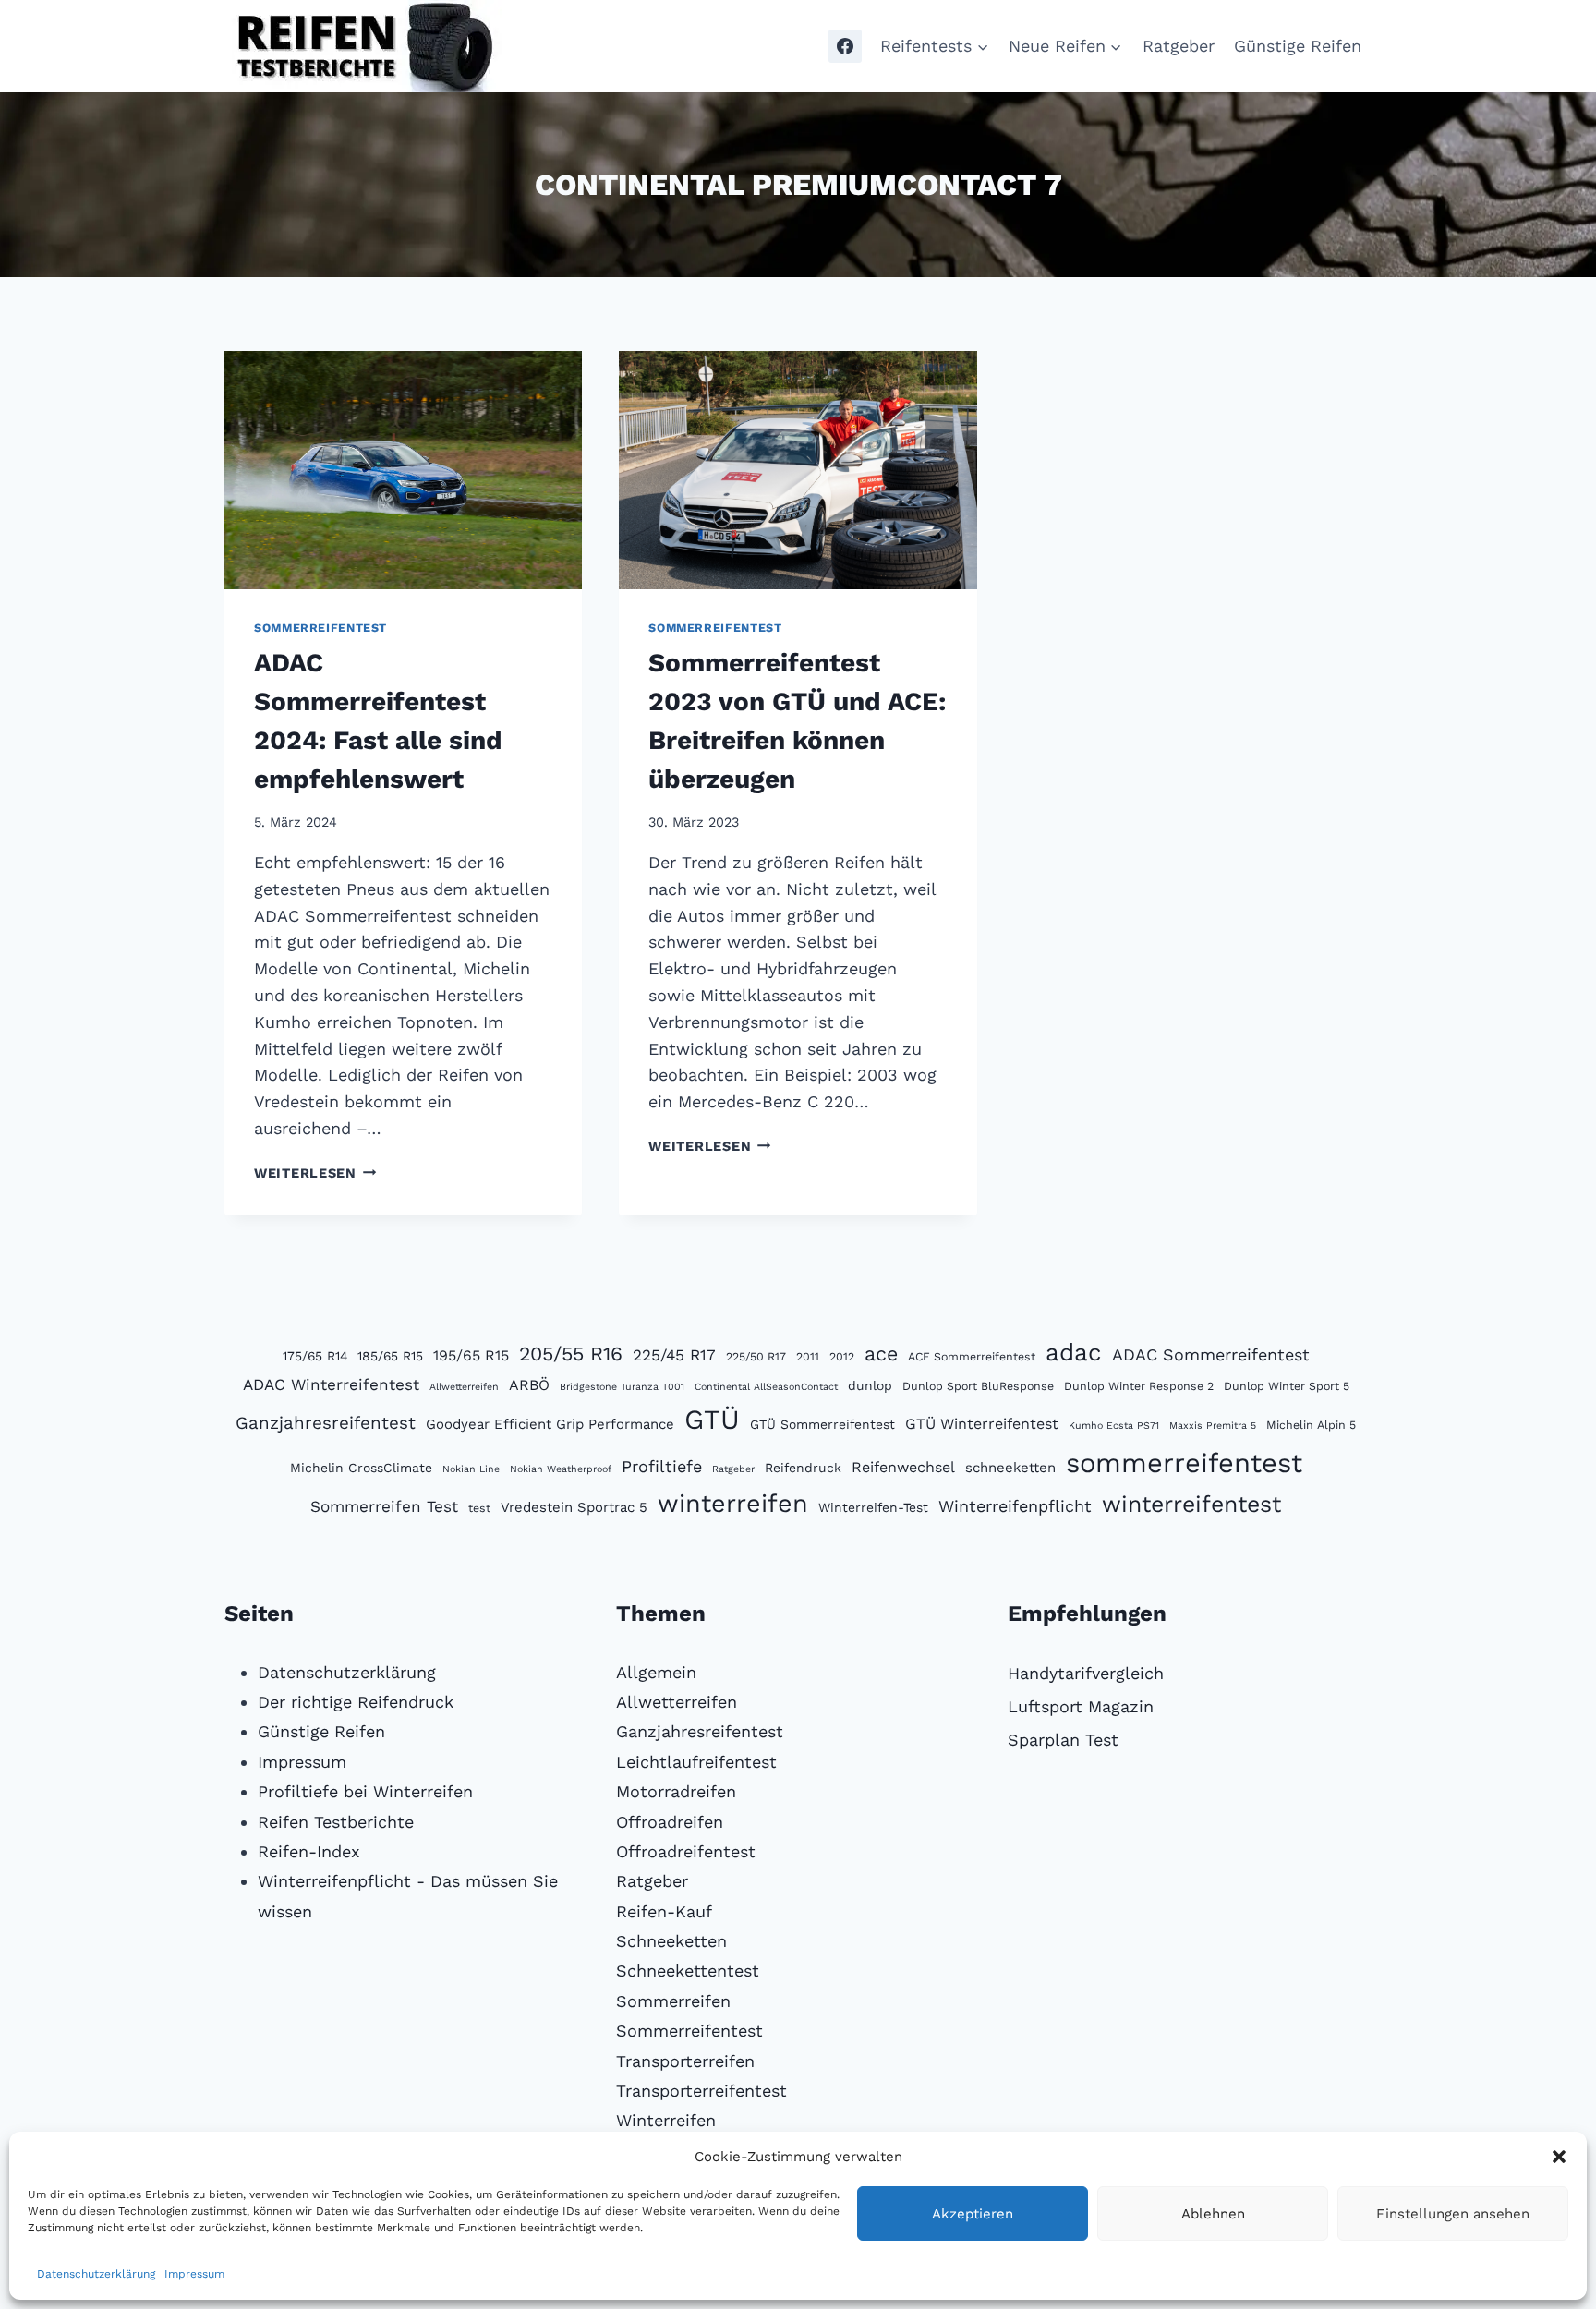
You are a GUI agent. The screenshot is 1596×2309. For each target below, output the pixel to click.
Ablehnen (1213, 2214)
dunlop (870, 1385)
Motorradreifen (676, 1791)
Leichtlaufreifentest (696, 1762)
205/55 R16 (571, 1354)
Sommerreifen (673, 2001)
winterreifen (733, 1504)
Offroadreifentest (686, 1851)
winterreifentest (1191, 1504)
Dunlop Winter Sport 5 (1287, 1386)
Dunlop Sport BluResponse (978, 1386)
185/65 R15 (390, 1356)
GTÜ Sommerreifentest (822, 1424)
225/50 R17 (756, 1356)
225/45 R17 (674, 1355)
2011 (808, 1356)
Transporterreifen (685, 2061)
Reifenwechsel (903, 1467)
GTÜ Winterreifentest (982, 1424)
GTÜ (712, 1420)
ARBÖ (529, 1385)
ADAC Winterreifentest (331, 1384)
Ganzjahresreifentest (326, 1423)
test (479, 1508)
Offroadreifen (670, 1822)
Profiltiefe (662, 1466)
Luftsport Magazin (1081, 1706)
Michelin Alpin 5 (1311, 1425)
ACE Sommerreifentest (972, 1356)
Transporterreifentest (701, 2091)
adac (1074, 1352)
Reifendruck (803, 1468)
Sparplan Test (1063, 1740)
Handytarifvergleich (1086, 1673)
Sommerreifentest (320, 628)
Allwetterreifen (464, 1387)
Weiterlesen (315, 1173)
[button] (1559, 2157)
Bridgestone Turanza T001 (622, 1387)
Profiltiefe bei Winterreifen (365, 1791)
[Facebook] (845, 46)
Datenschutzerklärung (96, 2274)
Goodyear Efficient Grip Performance (550, 1424)
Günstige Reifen (1298, 46)
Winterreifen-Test (873, 1507)
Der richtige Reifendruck (356, 1702)
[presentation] (403, 470)
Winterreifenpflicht (1015, 1506)
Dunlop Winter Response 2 (1139, 1386)
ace (881, 1354)
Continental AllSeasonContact (766, 1387)
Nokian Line (471, 1469)
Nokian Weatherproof (561, 1469)
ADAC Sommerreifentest (1211, 1354)
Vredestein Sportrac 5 (574, 1507)
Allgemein (656, 1672)
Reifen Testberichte (336, 1822)
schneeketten (1010, 1468)
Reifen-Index (309, 1851)
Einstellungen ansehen (1453, 2214)
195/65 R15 (471, 1355)
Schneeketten (671, 1941)
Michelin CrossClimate (361, 1468)
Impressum (194, 2274)
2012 (842, 1356)
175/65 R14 (315, 1356)
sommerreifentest (1184, 1463)
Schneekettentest (688, 1971)
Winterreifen (666, 2120)
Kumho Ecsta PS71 (1114, 1426)
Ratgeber (1179, 46)
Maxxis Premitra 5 (1213, 1426)
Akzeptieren (973, 2214)
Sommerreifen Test (384, 1506)
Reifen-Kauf (664, 1911)
